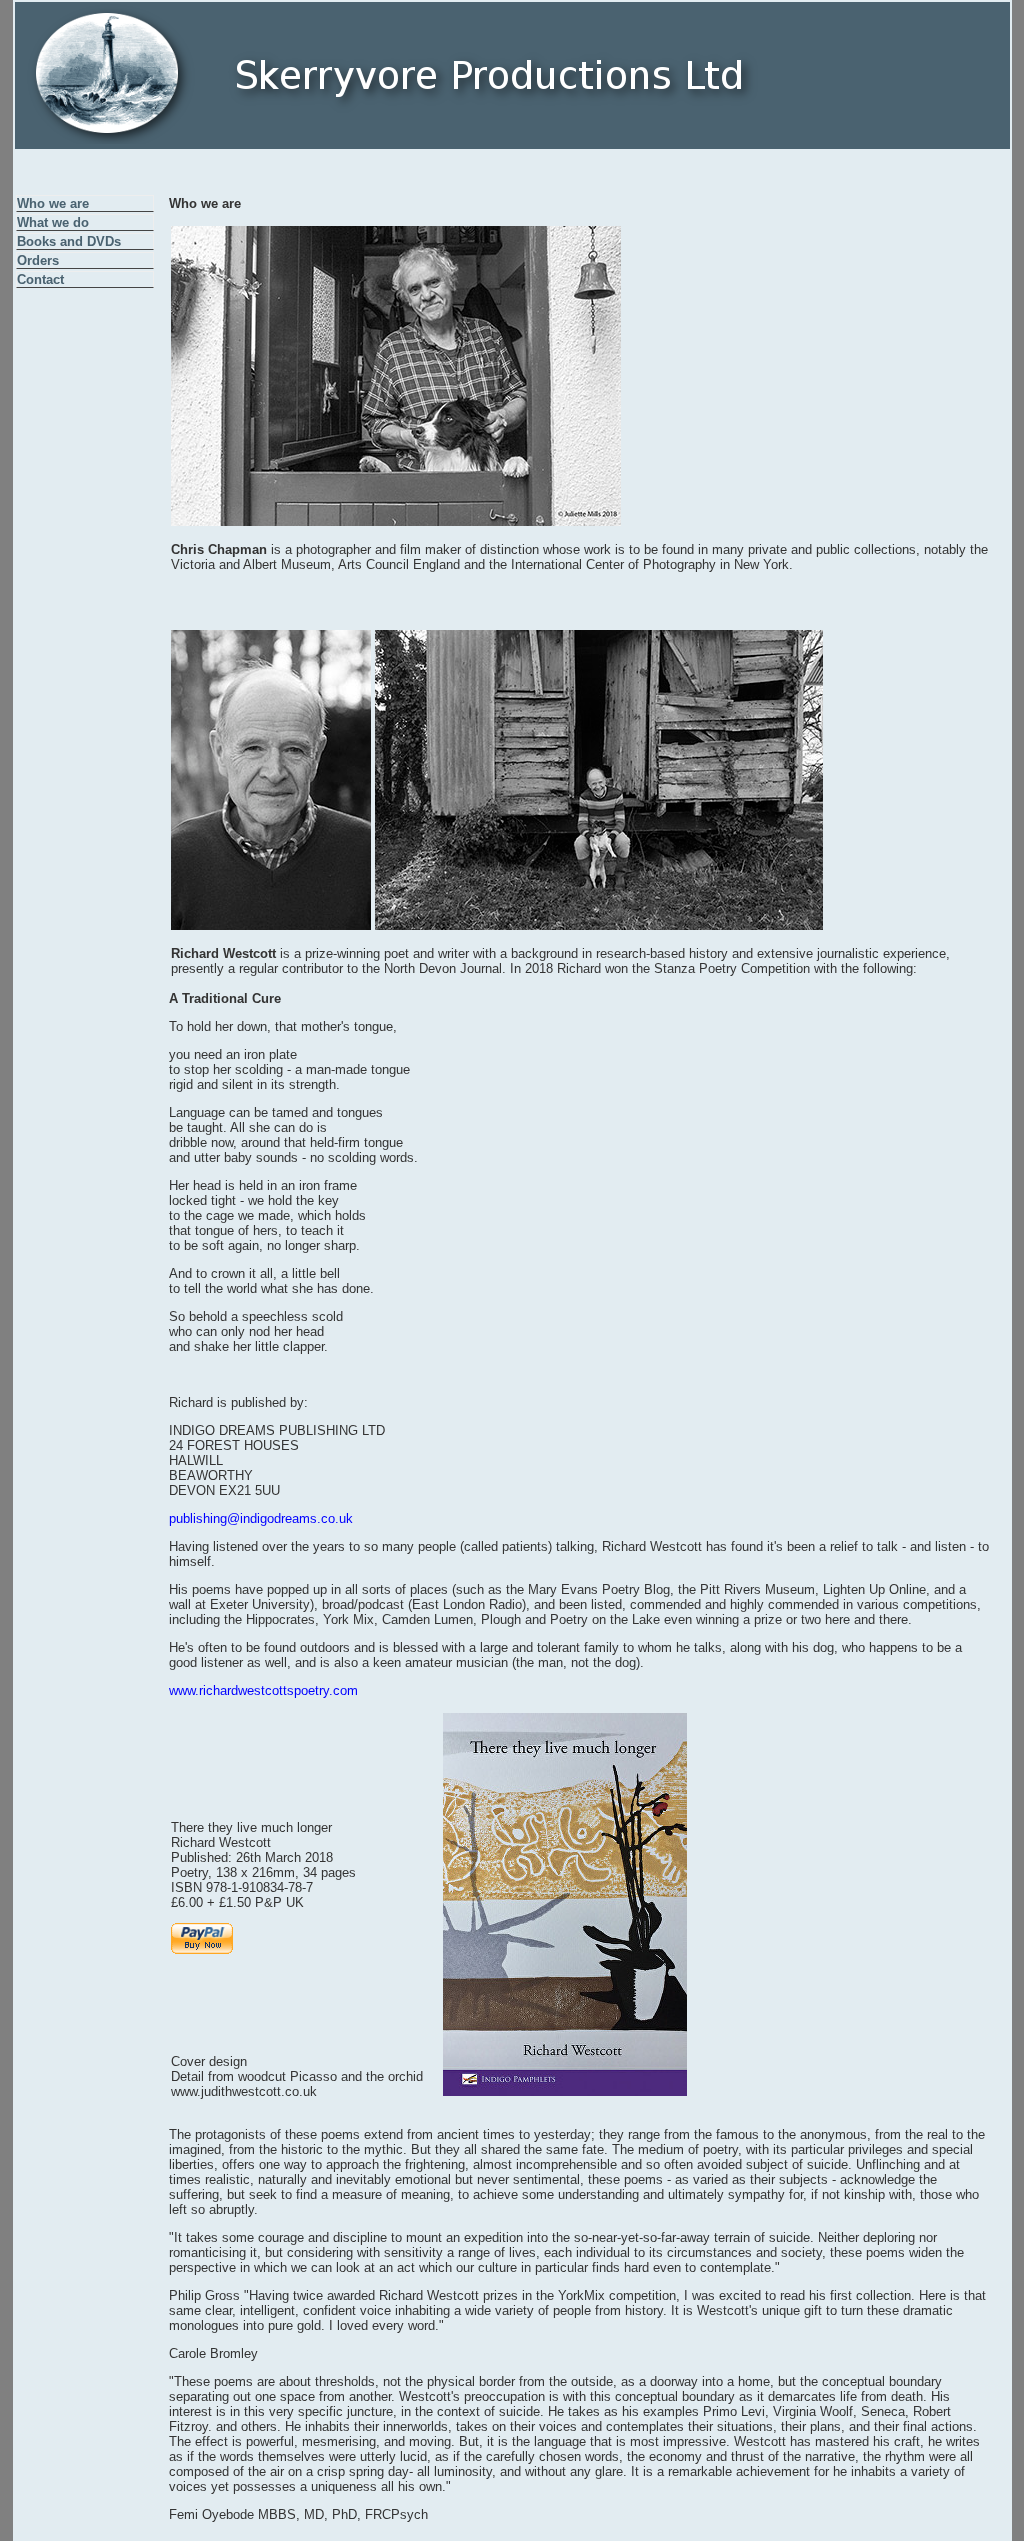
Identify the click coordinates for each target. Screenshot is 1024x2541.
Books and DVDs (69, 241)
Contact (40, 279)
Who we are (53, 203)
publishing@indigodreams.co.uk (261, 1518)
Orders (38, 260)
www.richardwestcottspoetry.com (263, 1690)
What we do (53, 222)
